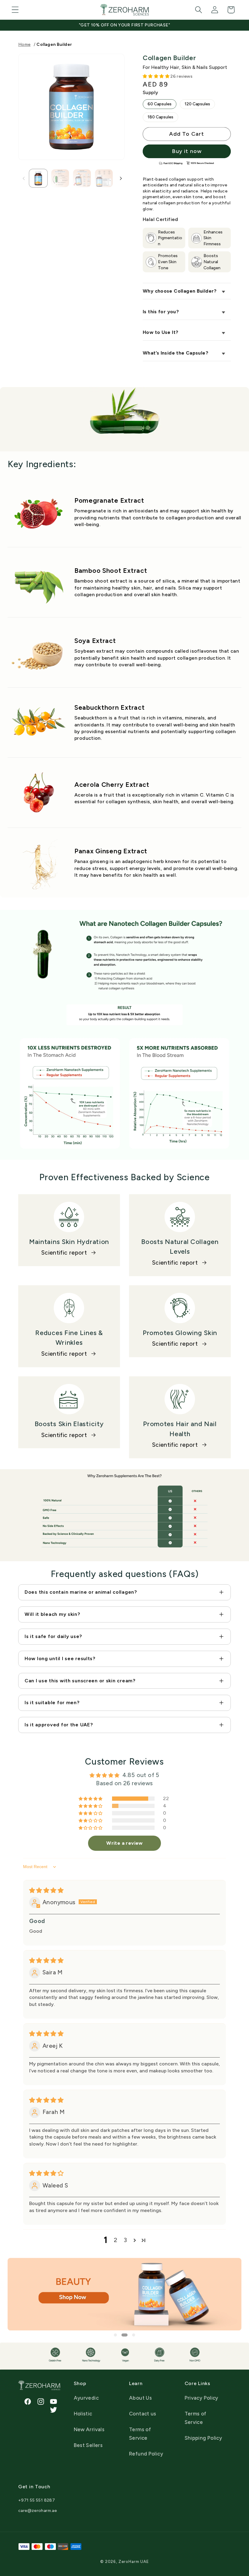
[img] (46, 1890)
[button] (15, 10)
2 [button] (116, 2240)
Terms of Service (140, 2434)
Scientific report (64, 1253)
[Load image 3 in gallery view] (82, 178)
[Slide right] (120, 178)
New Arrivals (89, 2429)
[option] (124, 2294)
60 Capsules (160, 104)
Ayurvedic (86, 2398)
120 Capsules (197, 104)
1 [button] (115, 2335)
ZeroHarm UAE (134, 2561)
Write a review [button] (124, 1843)
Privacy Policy (201, 2398)
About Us (140, 2398)
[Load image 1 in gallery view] (38, 178)
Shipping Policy (203, 2438)
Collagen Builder (54, 44)
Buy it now (187, 151)
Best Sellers (88, 2445)
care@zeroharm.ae (38, 2511)
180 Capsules (160, 117)
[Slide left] (23, 178)
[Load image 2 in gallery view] (60, 178)
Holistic (83, 2414)
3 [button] (125, 2240)
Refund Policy (146, 2454)
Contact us (143, 2414)
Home (24, 44)
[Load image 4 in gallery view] (104, 178)
